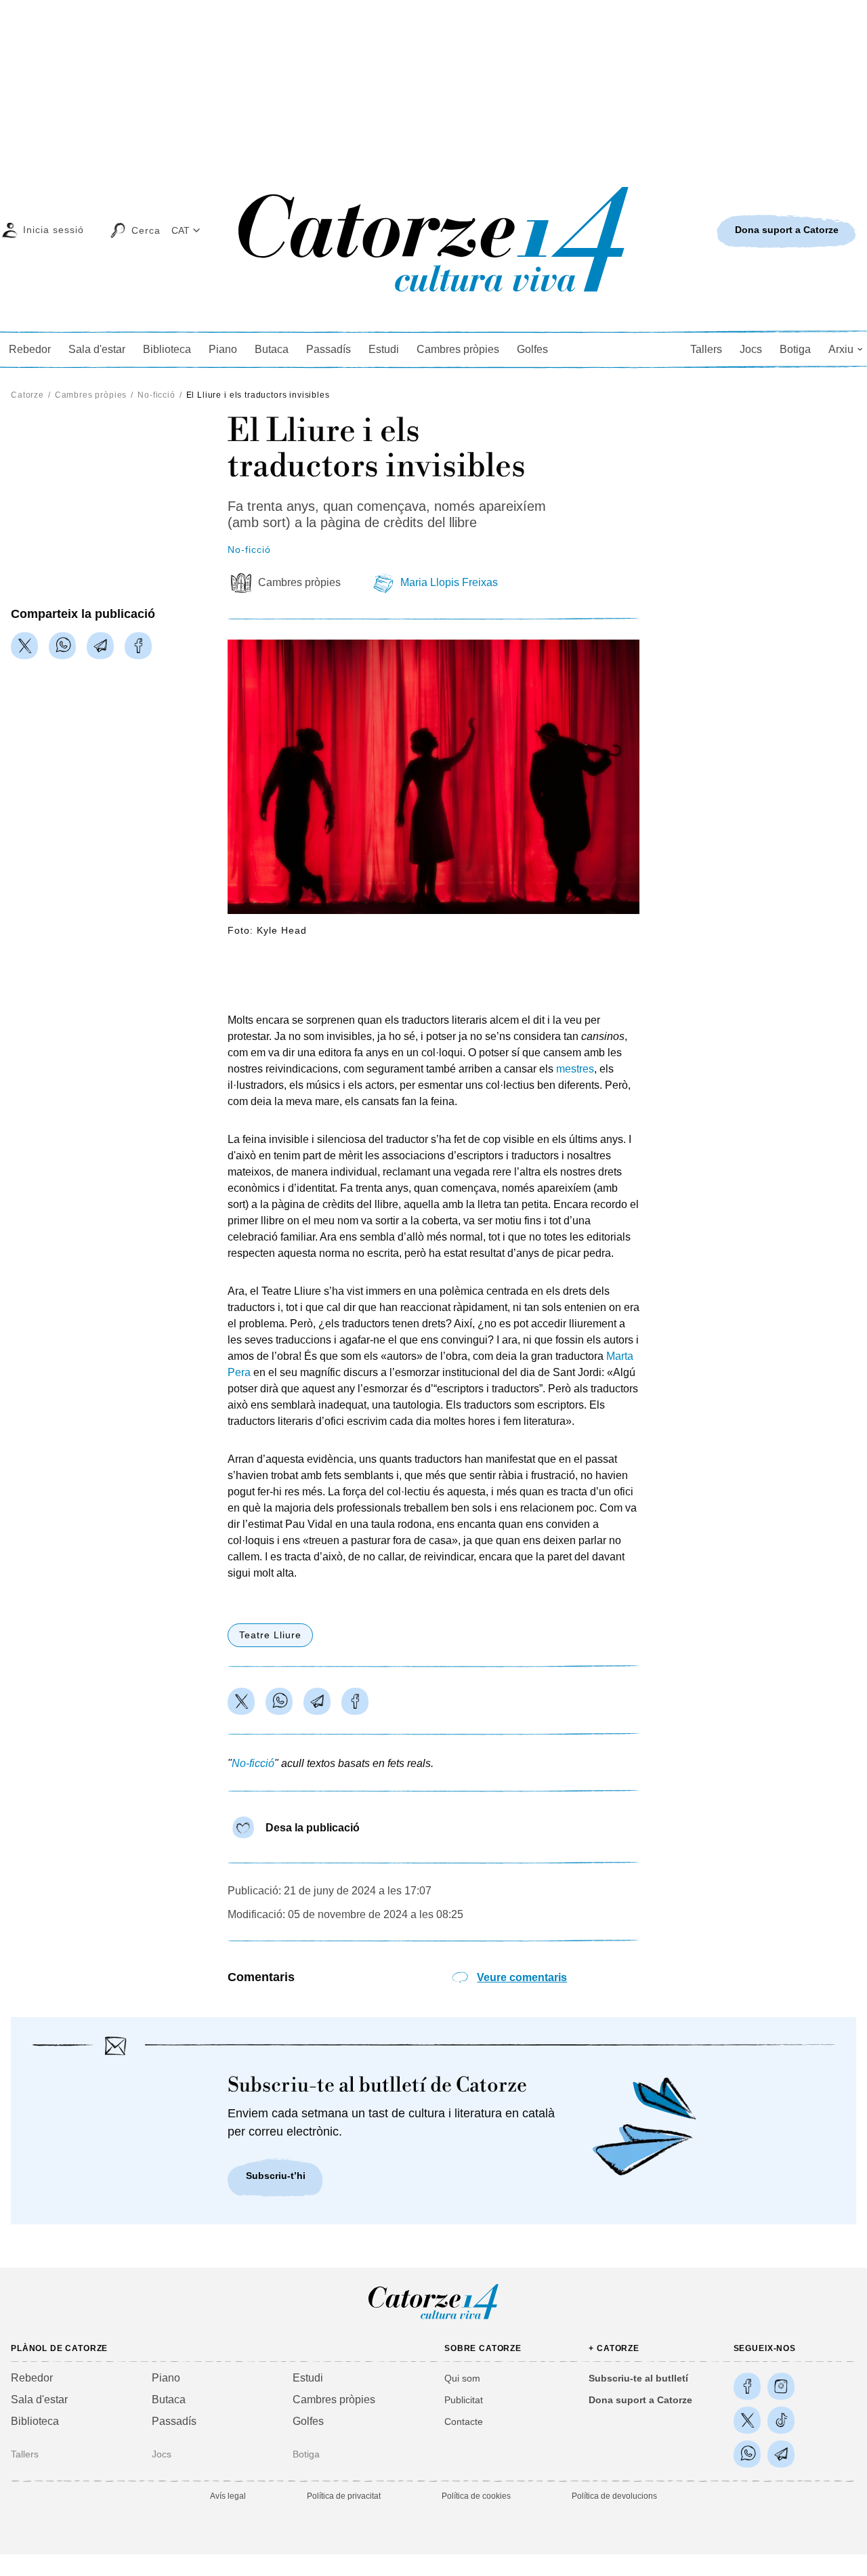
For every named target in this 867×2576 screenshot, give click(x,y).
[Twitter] (24, 646)
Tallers (706, 349)
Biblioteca (167, 349)
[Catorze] (433, 2318)
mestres (575, 1069)
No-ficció (156, 395)
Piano (223, 349)
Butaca (272, 349)
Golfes (532, 349)
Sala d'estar (97, 349)
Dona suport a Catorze (640, 2400)
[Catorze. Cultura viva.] (747, 2386)
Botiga (795, 349)
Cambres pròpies (458, 349)
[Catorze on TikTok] (781, 2420)
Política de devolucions (614, 2496)
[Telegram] (100, 646)
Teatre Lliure (270, 1635)
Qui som (462, 2378)
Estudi (384, 349)
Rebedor (30, 349)
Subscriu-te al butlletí (638, 2378)
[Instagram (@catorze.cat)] (781, 2386)
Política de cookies (476, 2496)
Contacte (464, 2422)
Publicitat (464, 2400)
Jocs (751, 349)
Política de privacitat (344, 2496)
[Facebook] (138, 646)
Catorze (27, 395)
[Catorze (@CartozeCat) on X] (747, 2420)
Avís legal (228, 2496)
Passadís (329, 349)
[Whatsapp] (62, 646)
